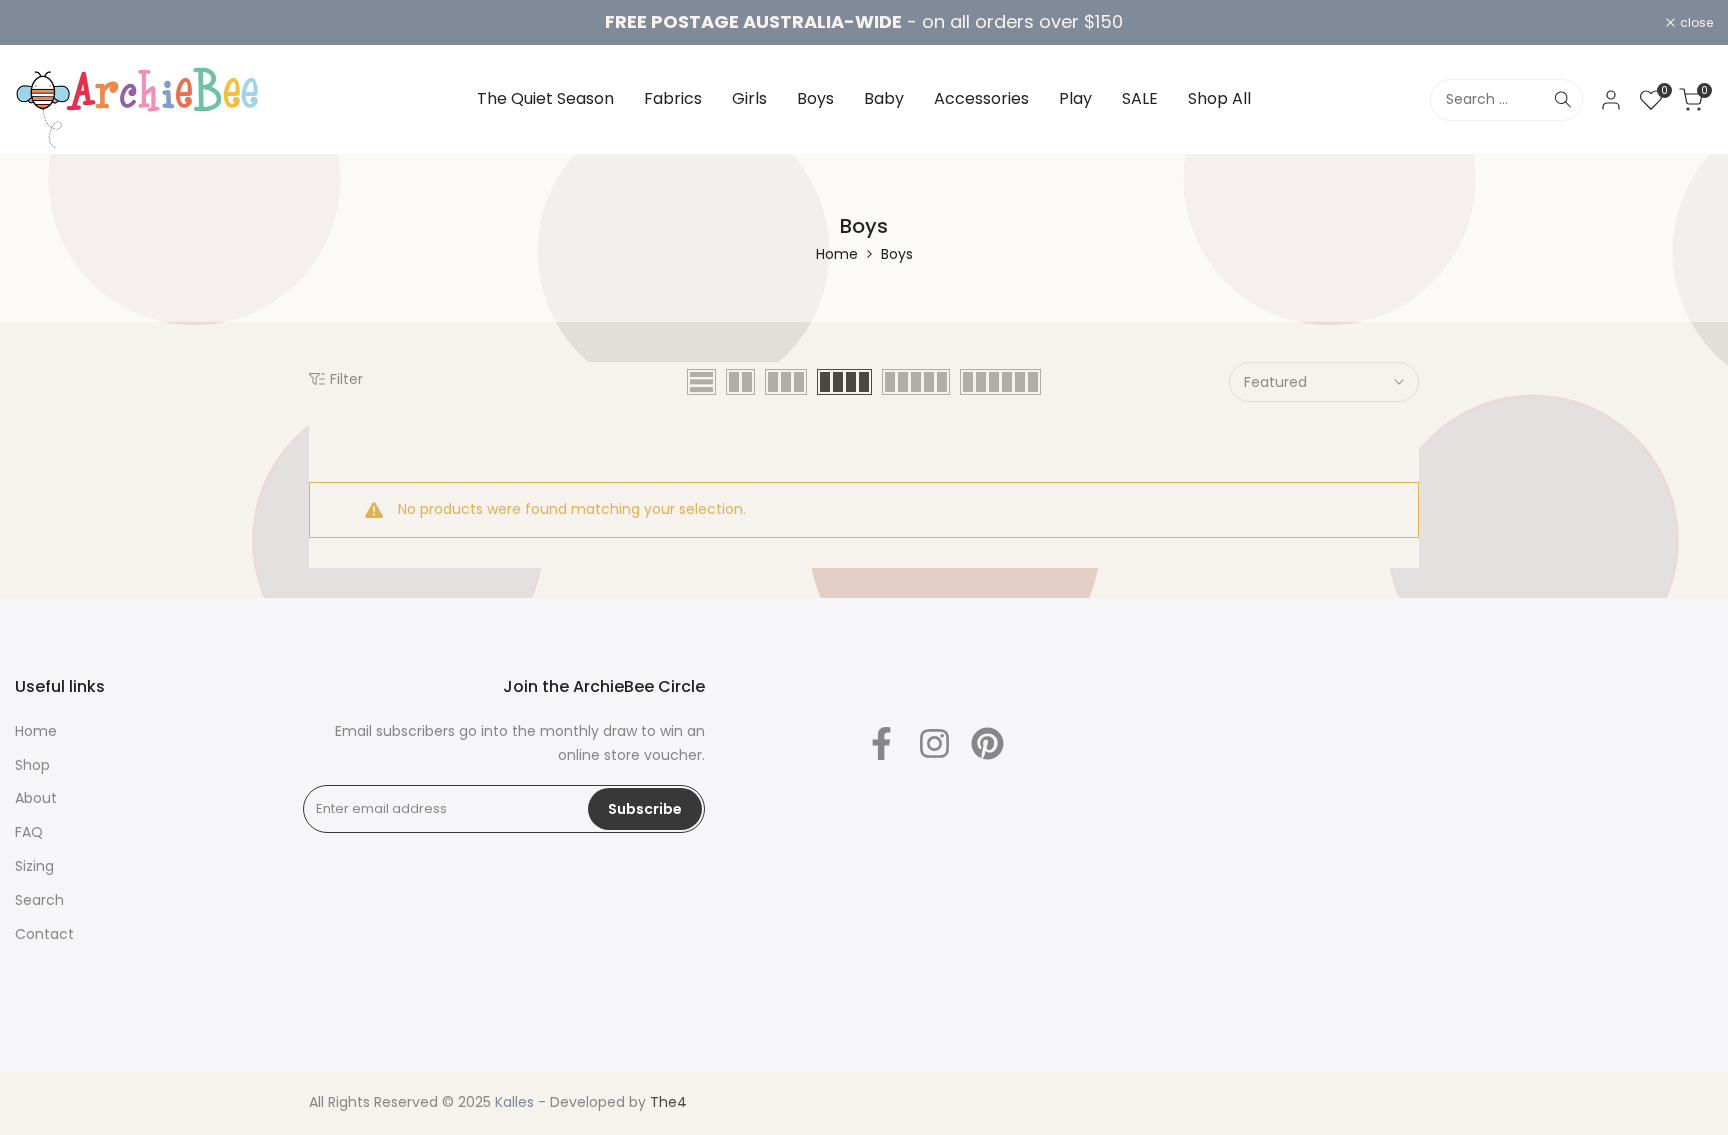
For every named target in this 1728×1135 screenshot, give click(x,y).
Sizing (34, 866)
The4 (668, 1102)
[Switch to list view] (701, 382)
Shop (32, 765)
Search (39, 900)
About (36, 798)
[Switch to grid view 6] (1000, 382)
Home (837, 254)
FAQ (29, 832)
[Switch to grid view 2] (740, 382)
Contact (44, 934)
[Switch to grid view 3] (786, 382)
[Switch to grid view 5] (916, 382)
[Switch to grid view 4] (844, 382)
